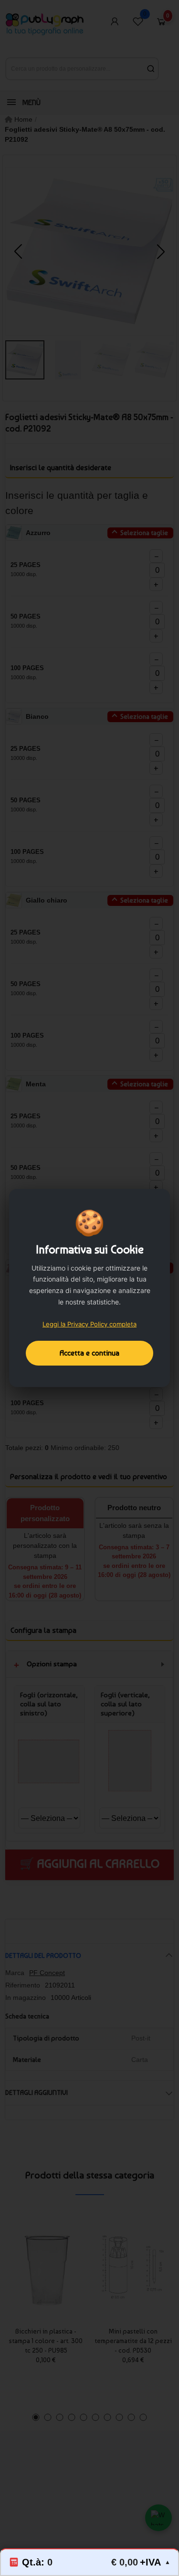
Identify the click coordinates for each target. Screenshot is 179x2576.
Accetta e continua (89, 1353)
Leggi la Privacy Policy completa (89, 1324)
